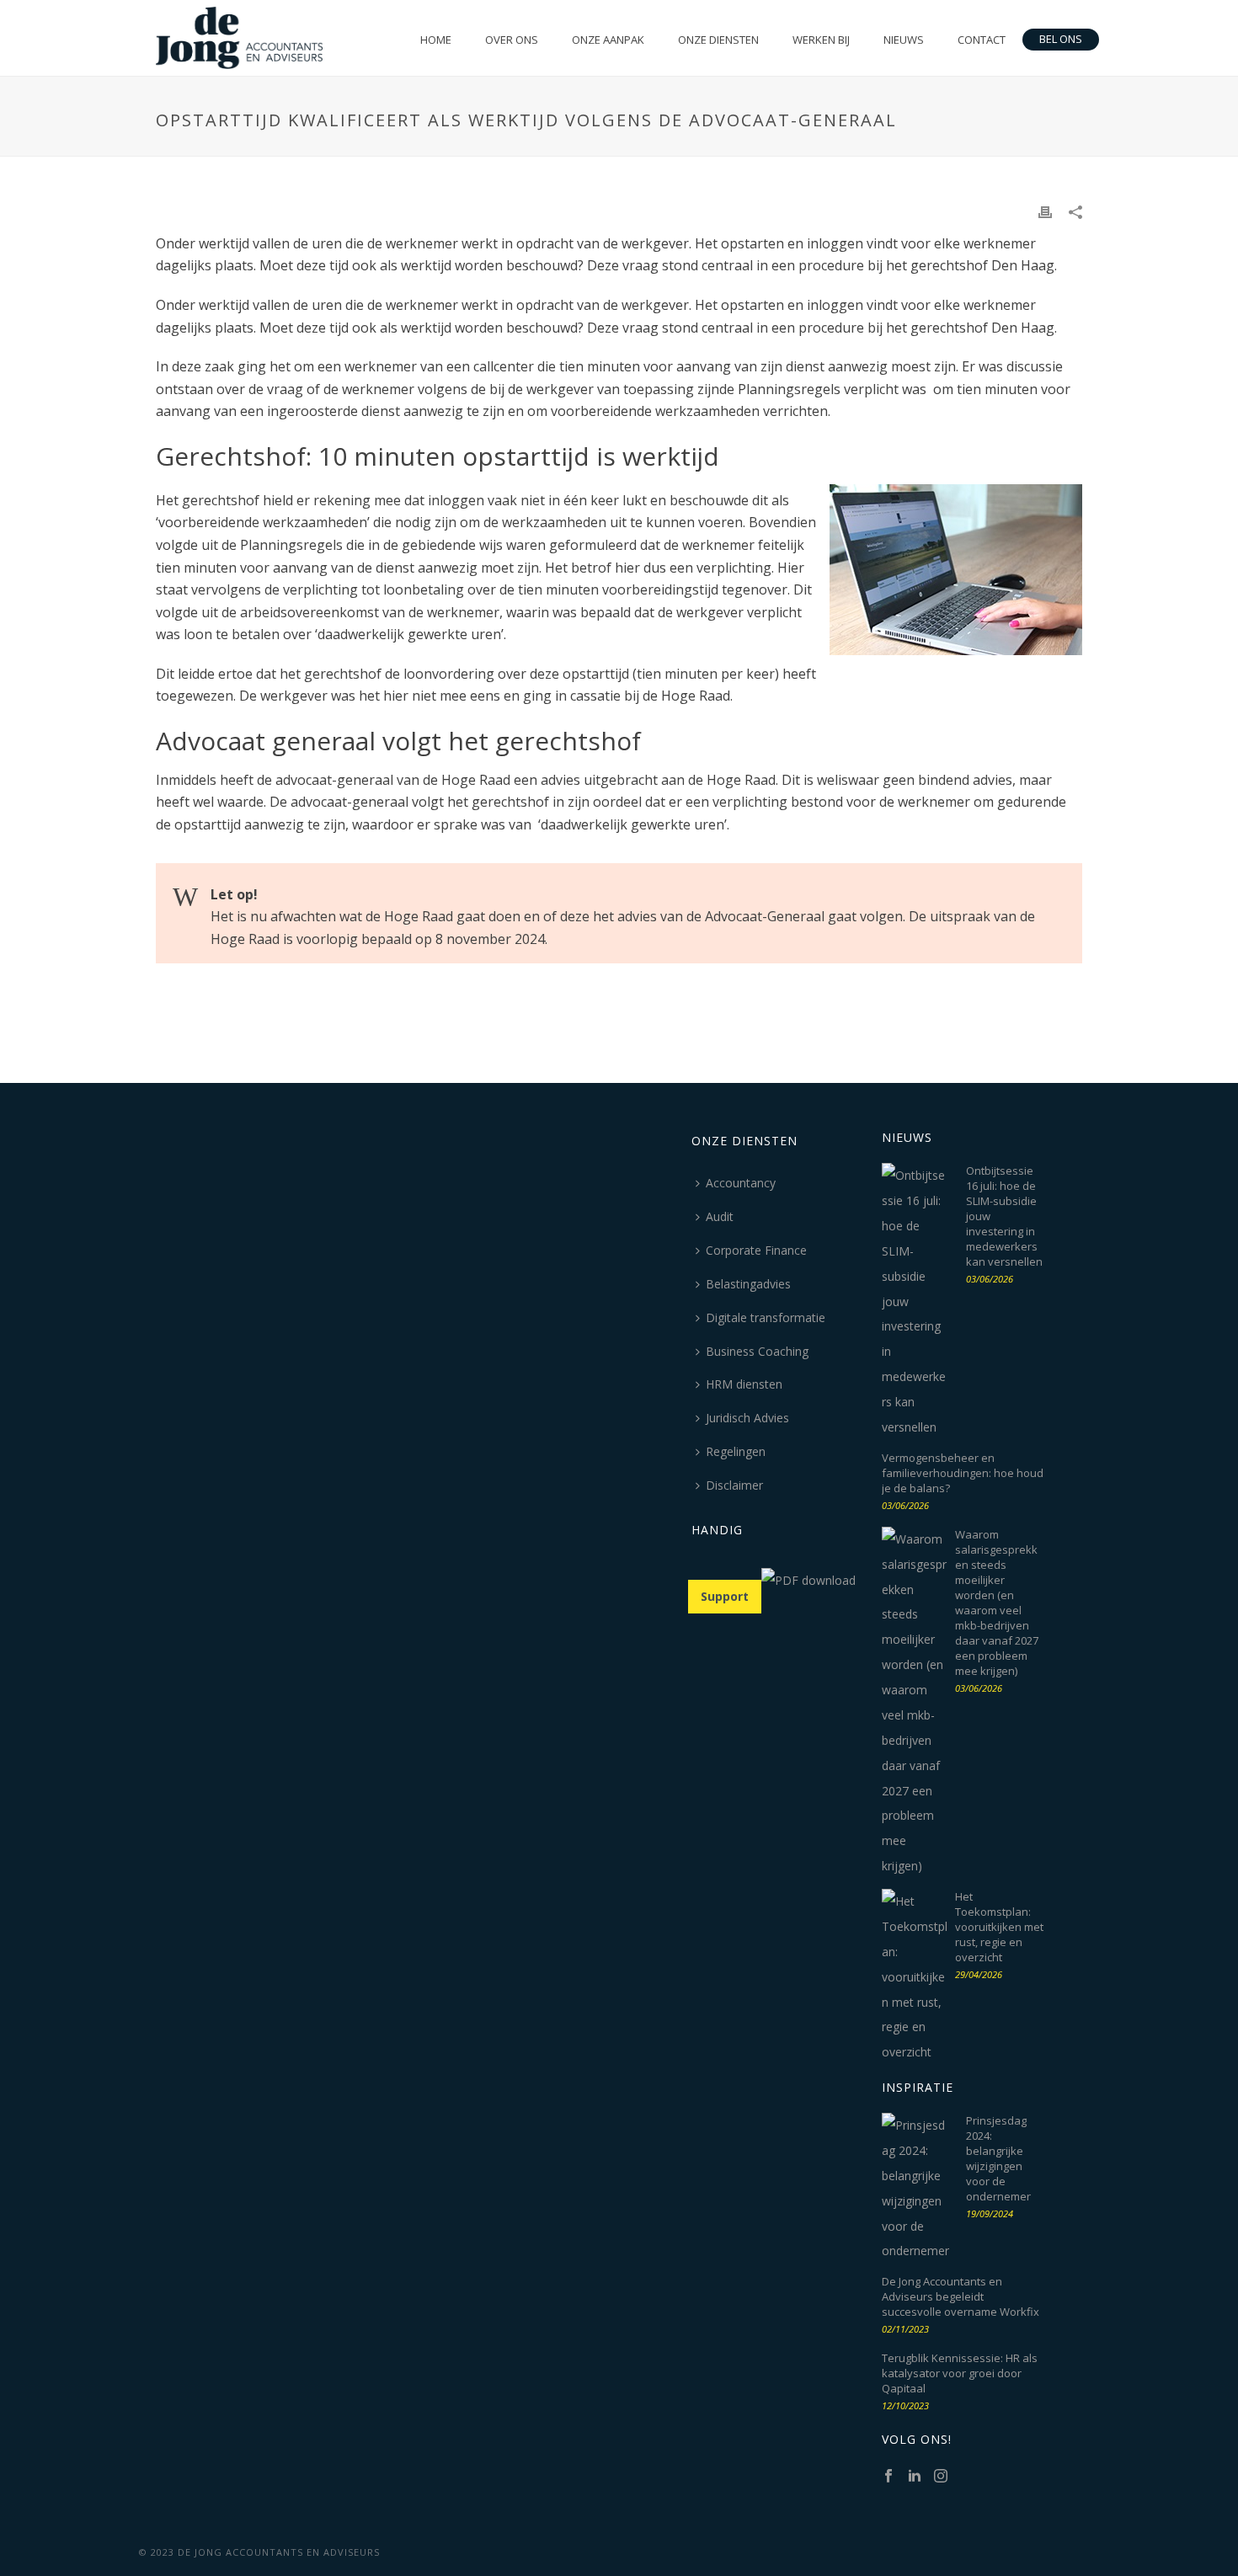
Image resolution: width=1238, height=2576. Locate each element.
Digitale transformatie (766, 1317)
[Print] (1045, 211)
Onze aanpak (608, 40)
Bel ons (1061, 39)
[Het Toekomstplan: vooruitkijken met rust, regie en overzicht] (915, 1977)
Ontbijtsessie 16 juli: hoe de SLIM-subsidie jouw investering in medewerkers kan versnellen (1004, 1216)
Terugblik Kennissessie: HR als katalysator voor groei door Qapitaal (960, 2373)
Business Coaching (757, 1351)
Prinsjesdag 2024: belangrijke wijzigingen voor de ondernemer (998, 2158)
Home (436, 40)
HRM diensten (744, 1384)
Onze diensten (718, 40)
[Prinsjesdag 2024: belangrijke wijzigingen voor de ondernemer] (915, 2188)
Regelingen (736, 1451)
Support (725, 1596)
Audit (720, 1216)
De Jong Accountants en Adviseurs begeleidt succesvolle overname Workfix (961, 2296)
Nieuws (904, 40)
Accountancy (741, 1183)
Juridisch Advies (747, 1418)
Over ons (512, 40)
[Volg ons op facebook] (888, 2477)
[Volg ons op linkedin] (915, 2477)
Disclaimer (734, 1485)
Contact (982, 40)
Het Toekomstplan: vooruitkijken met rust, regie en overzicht (999, 1927)
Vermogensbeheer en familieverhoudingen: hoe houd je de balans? (963, 1473)
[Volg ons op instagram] (941, 2477)
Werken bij (821, 40)
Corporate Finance (756, 1250)
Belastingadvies (748, 1284)
